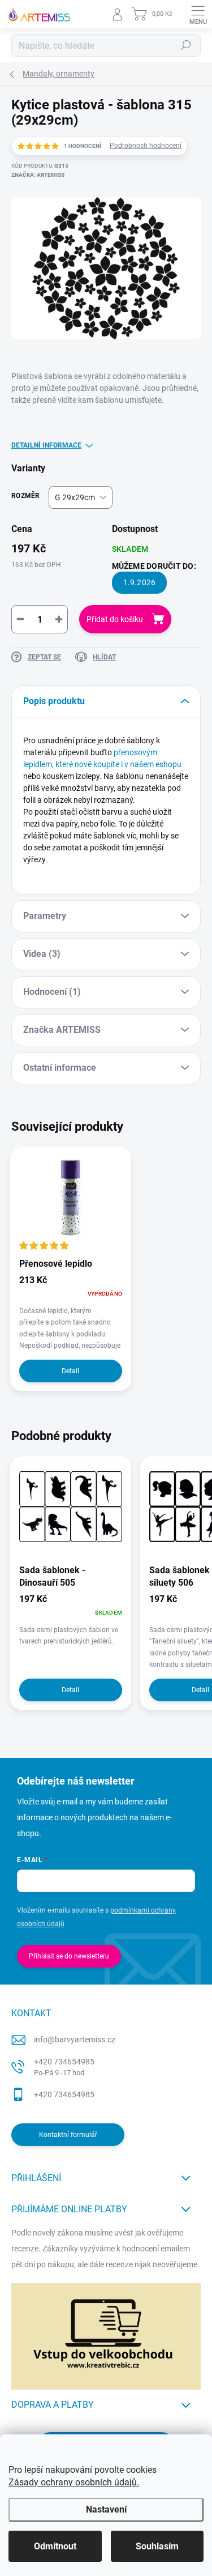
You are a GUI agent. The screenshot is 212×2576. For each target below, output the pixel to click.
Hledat (186, 45)
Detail (70, 1371)
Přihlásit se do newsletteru (69, 1956)
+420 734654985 (64, 2067)
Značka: (38, 175)
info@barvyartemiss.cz (75, 2039)
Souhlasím (157, 2546)
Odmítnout (55, 2546)
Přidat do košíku (115, 619)
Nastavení (106, 2509)
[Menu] (198, 14)
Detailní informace (46, 445)
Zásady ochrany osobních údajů (73, 2482)
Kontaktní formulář (68, 2135)
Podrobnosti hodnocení (146, 146)
